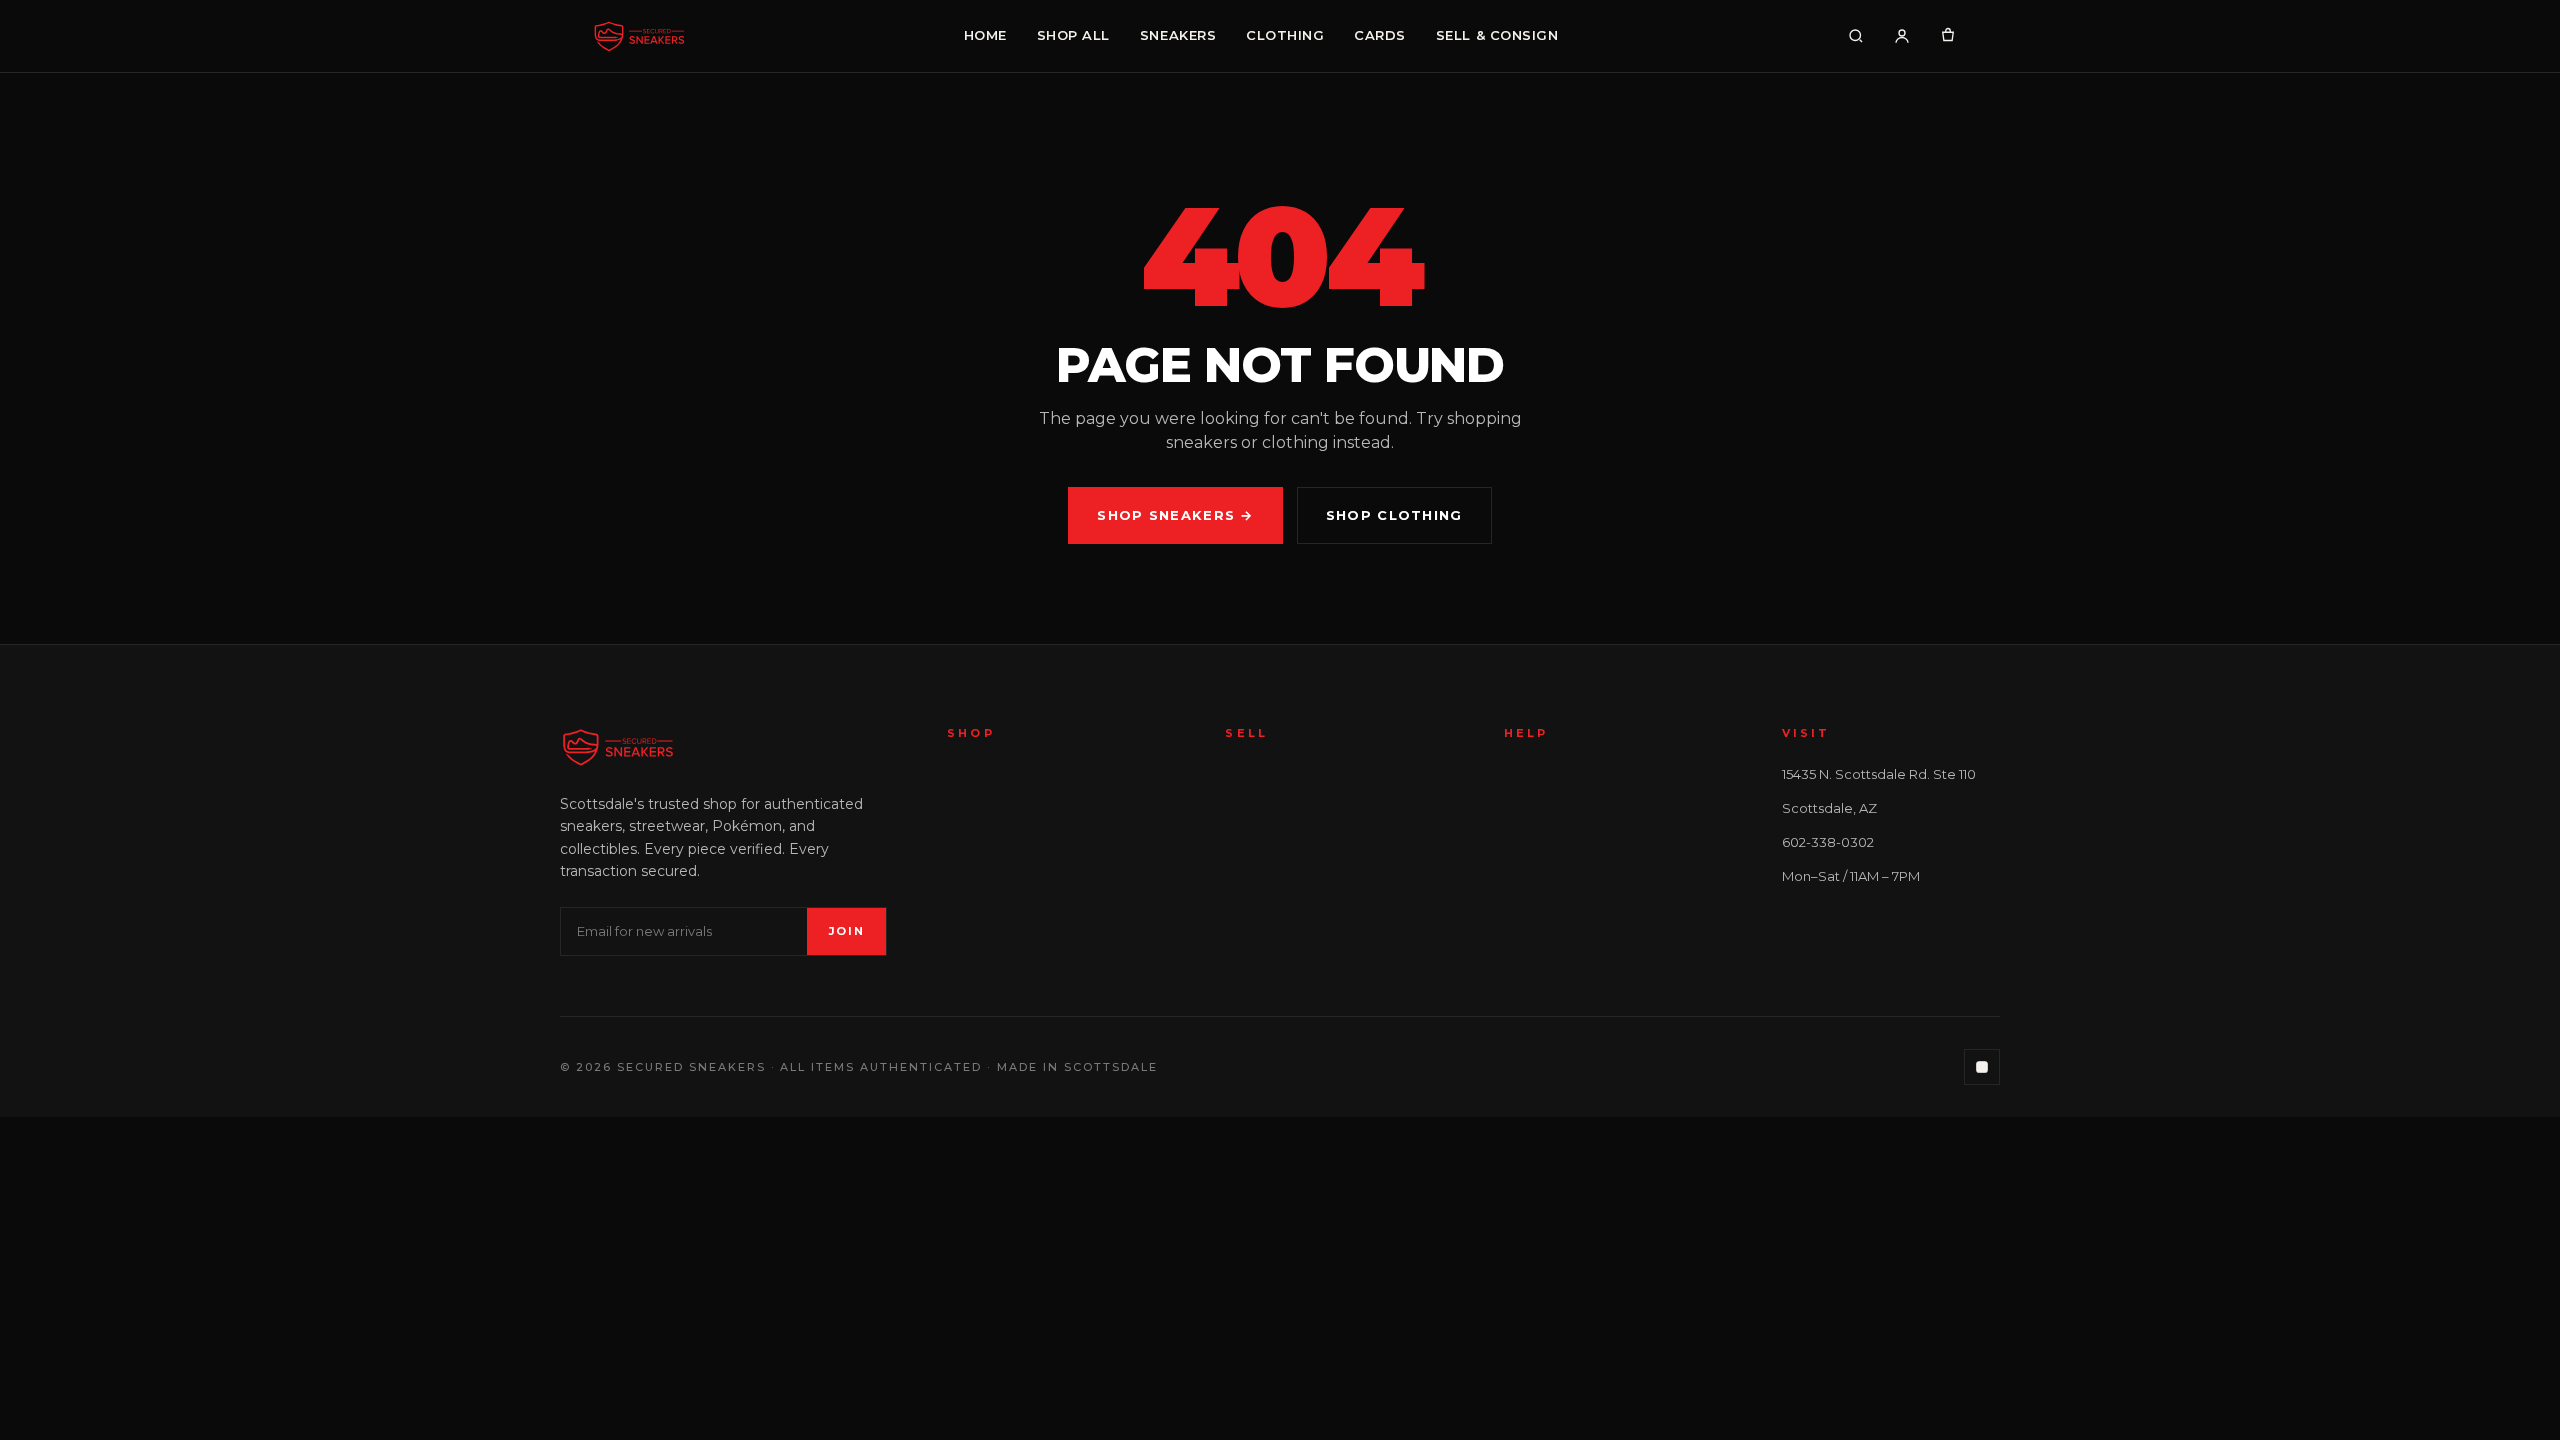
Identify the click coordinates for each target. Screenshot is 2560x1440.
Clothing (1285, 35)
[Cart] (1948, 36)
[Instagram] (1982, 1067)
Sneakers (1178, 35)
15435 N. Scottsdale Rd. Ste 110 (1879, 774)
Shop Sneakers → (1175, 515)
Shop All (1073, 35)
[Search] (1856, 36)
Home (985, 35)
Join (847, 931)
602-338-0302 (1828, 842)
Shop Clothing (1394, 515)
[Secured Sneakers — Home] (639, 36)
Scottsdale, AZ (1829, 808)
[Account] (1902, 36)
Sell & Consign (1497, 35)
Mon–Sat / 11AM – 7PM (1851, 876)
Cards (1380, 35)
